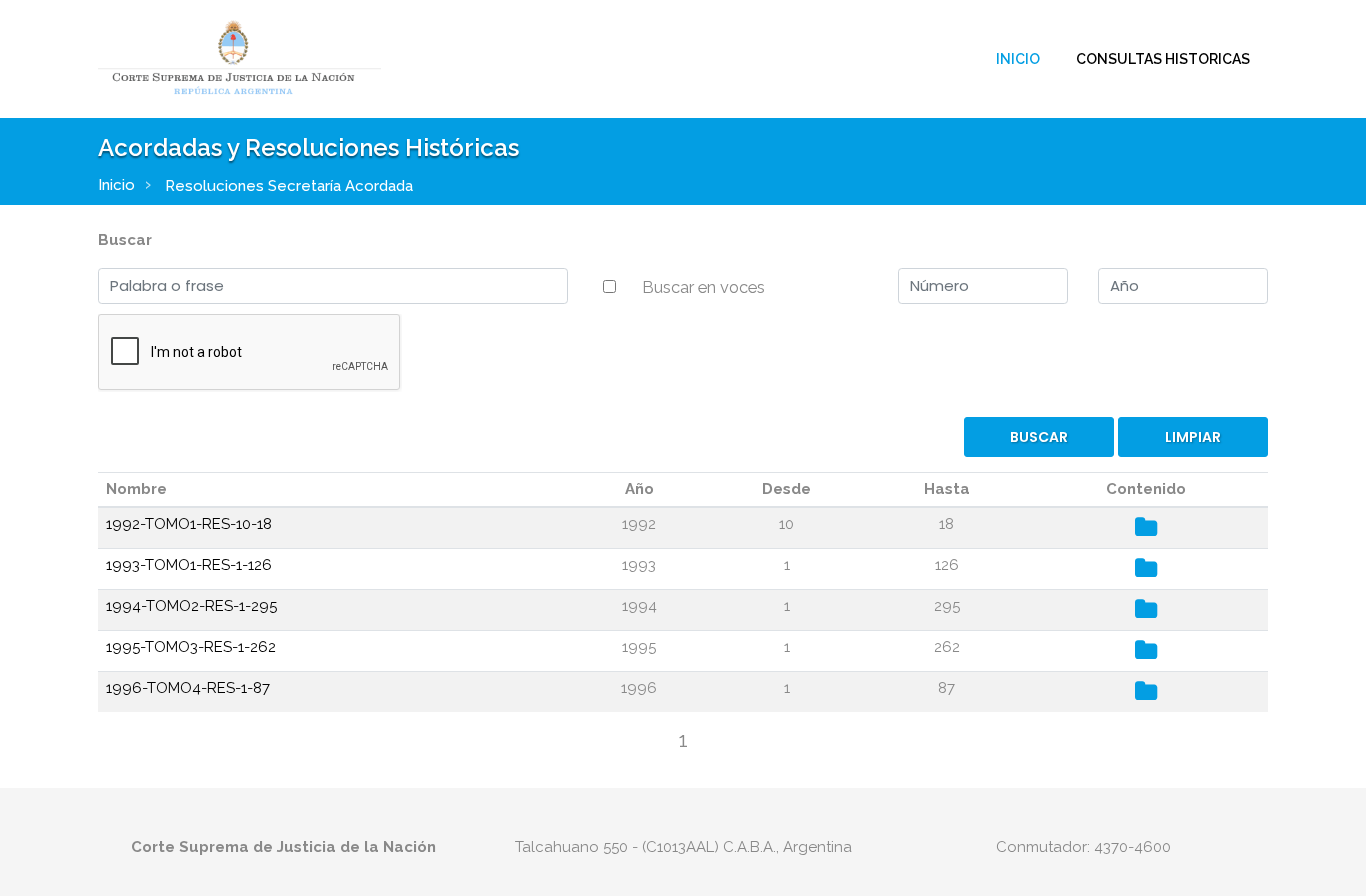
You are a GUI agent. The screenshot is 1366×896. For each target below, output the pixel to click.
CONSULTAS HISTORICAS (1163, 59)
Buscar (125, 240)
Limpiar (1193, 437)
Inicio (1018, 59)
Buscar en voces (703, 287)
